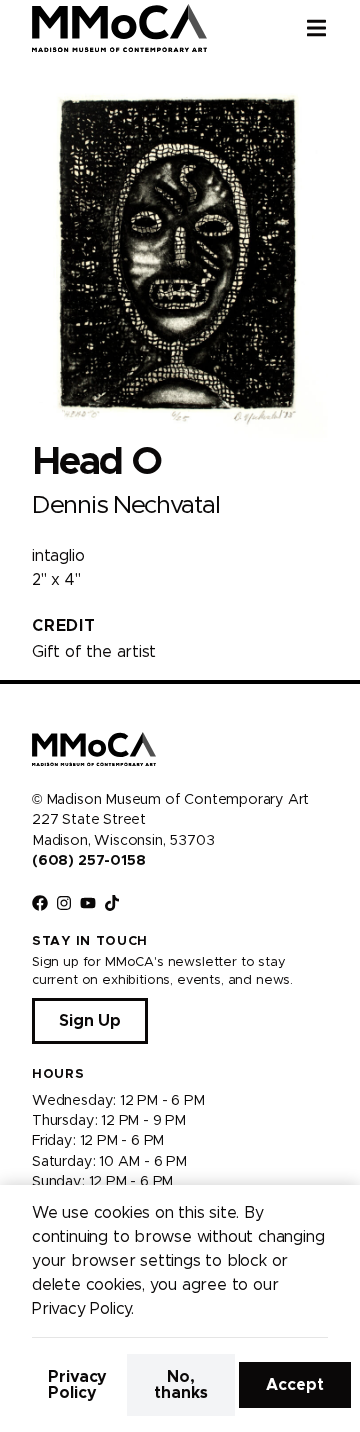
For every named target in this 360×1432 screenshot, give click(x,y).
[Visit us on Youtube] (88, 903)
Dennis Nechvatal (125, 505)
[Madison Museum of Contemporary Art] (119, 28)
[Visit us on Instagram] (64, 903)
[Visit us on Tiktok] (112, 903)
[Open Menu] (333, 28)
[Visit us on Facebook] (40, 903)
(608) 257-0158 (88, 861)
